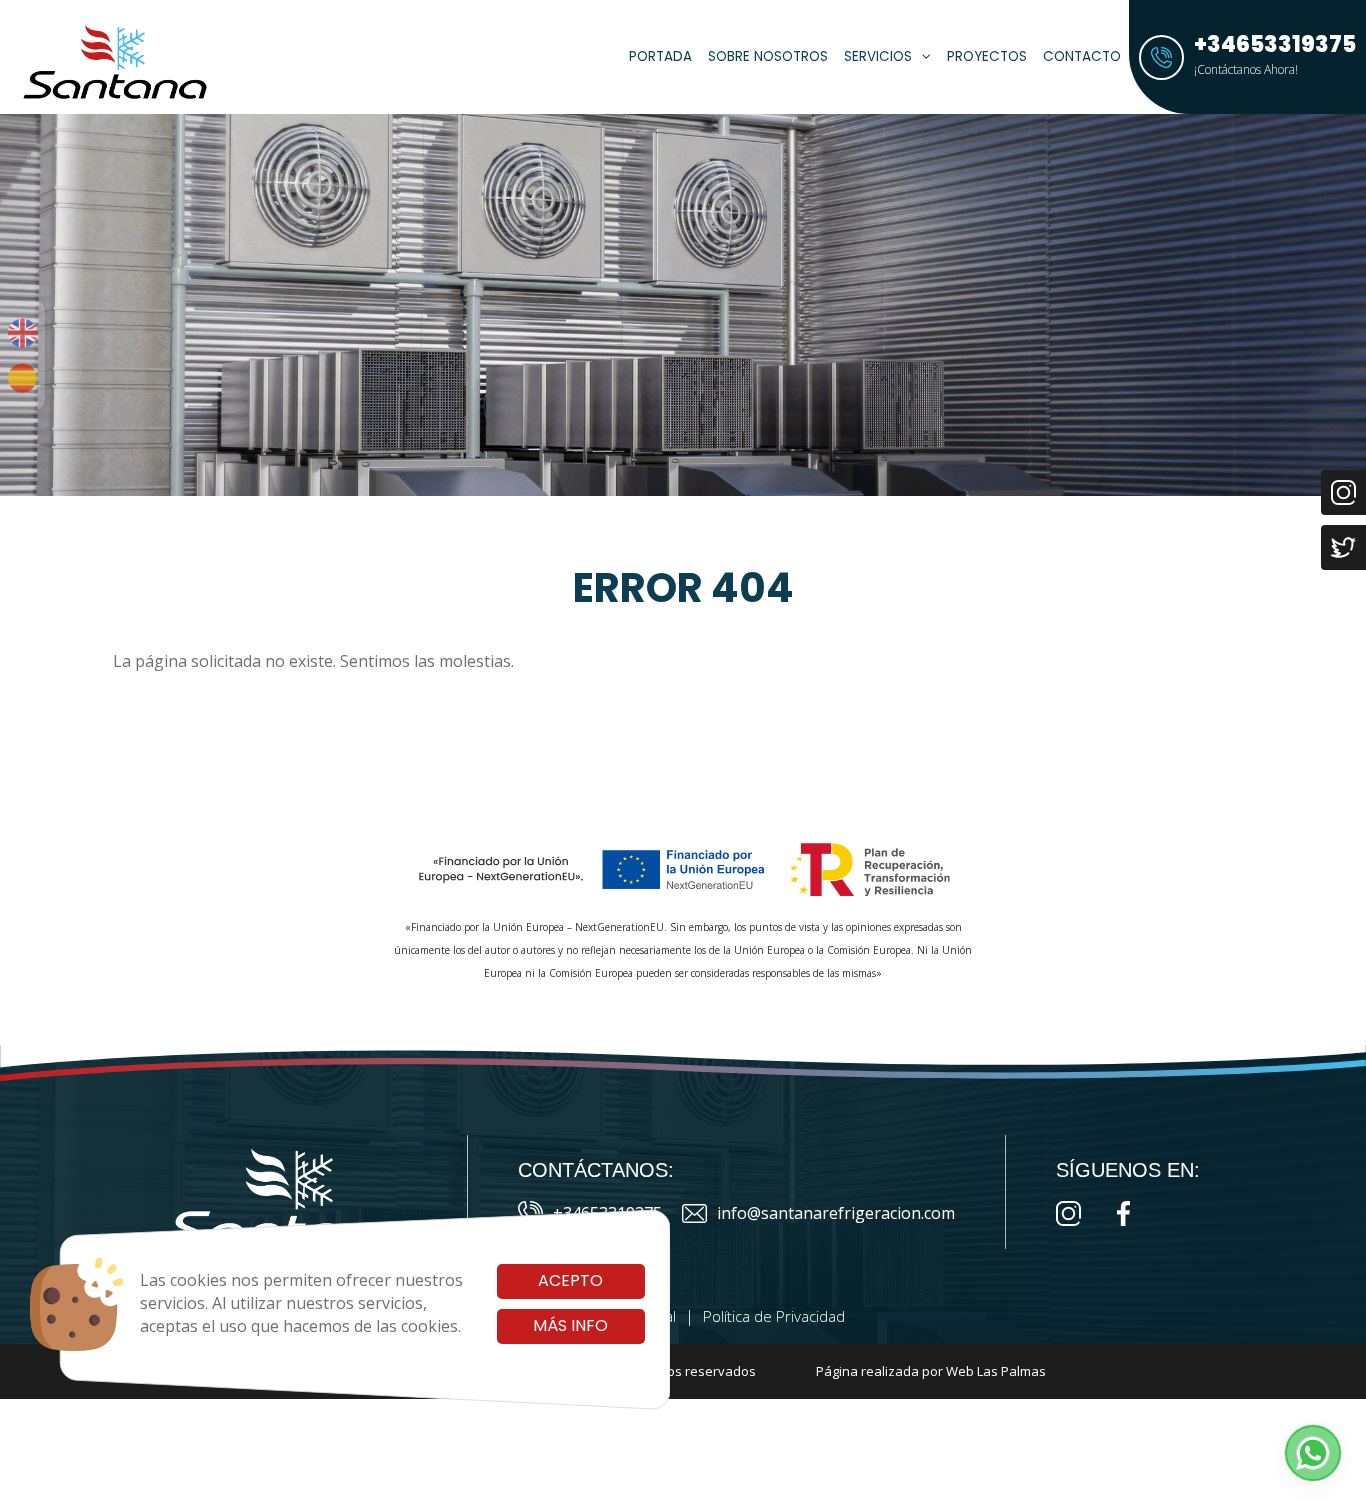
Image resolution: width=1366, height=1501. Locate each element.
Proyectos (987, 56)
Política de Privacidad (774, 1316)
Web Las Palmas (996, 1371)
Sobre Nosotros (768, 56)
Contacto (1082, 56)
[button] (1313, 1453)
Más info (570, 1325)
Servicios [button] (878, 56)
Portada (660, 56)
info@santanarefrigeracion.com (836, 1213)
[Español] (22, 378)
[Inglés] (22, 333)
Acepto (570, 1280)
